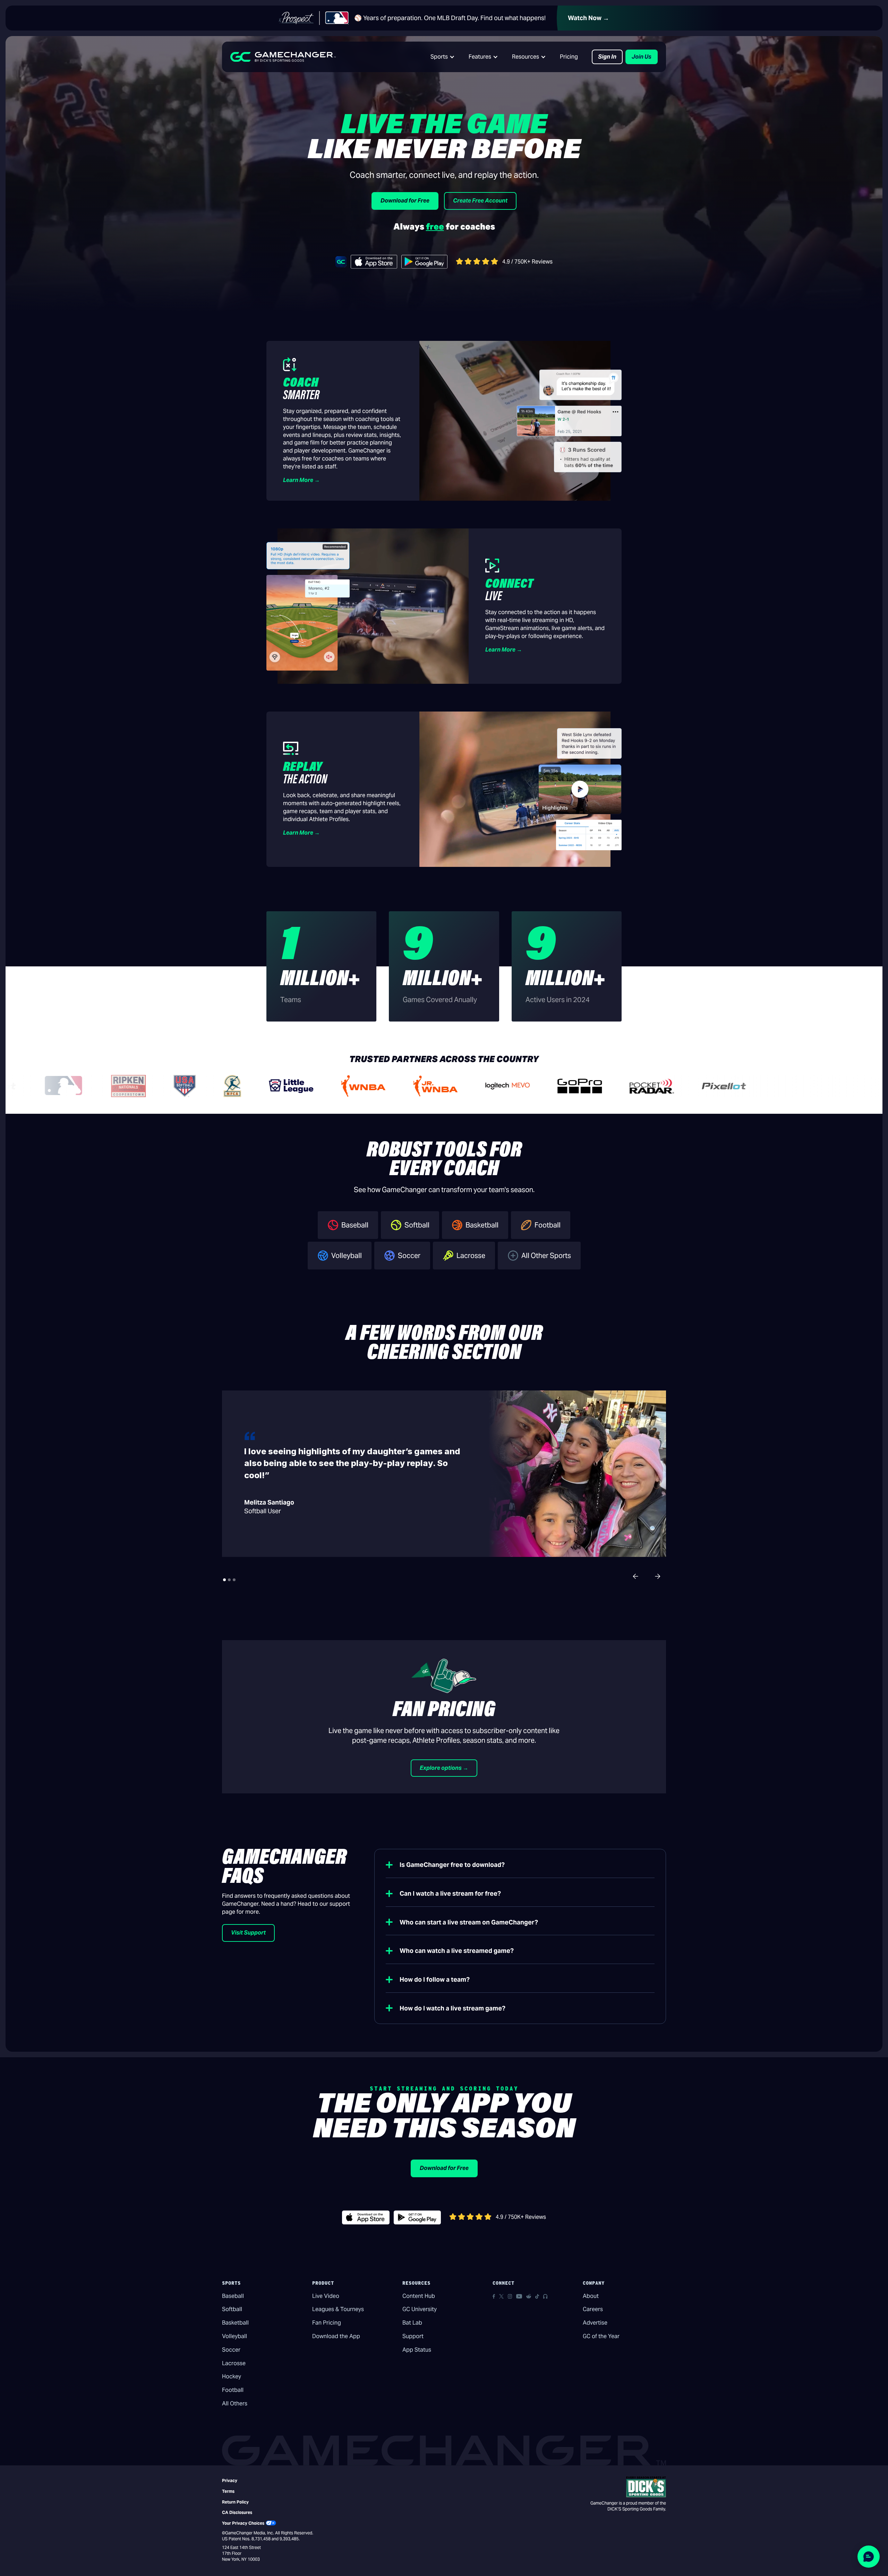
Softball (232, 2309)
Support (413, 2336)
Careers (593, 2309)
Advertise (595, 2323)
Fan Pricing (327, 2323)
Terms (228, 2491)
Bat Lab (412, 2323)
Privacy (230, 2480)
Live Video (326, 2296)
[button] (443, 57)
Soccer (231, 2350)
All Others (235, 2403)
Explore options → (444, 1768)
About (591, 2296)
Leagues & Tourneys (338, 2309)
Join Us (642, 57)
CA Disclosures (237, 2512)
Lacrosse (234, 2363)
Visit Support (248, 1933)
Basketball (235, 2323)
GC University (420, 2309)
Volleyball (234, 2336)
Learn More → (301, 480)
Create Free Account (480, 201)
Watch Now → (588, 18)
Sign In (607, 57)
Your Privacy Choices (243, 2523)
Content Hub (419, 2296)
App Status (417, 2350)
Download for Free (405, 201)
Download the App (336, 2336)
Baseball (233, 2296)
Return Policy (235, 2502)
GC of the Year (601, 2336)
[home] (283, 57)
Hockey (232, 2376)
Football (233, 2390)
